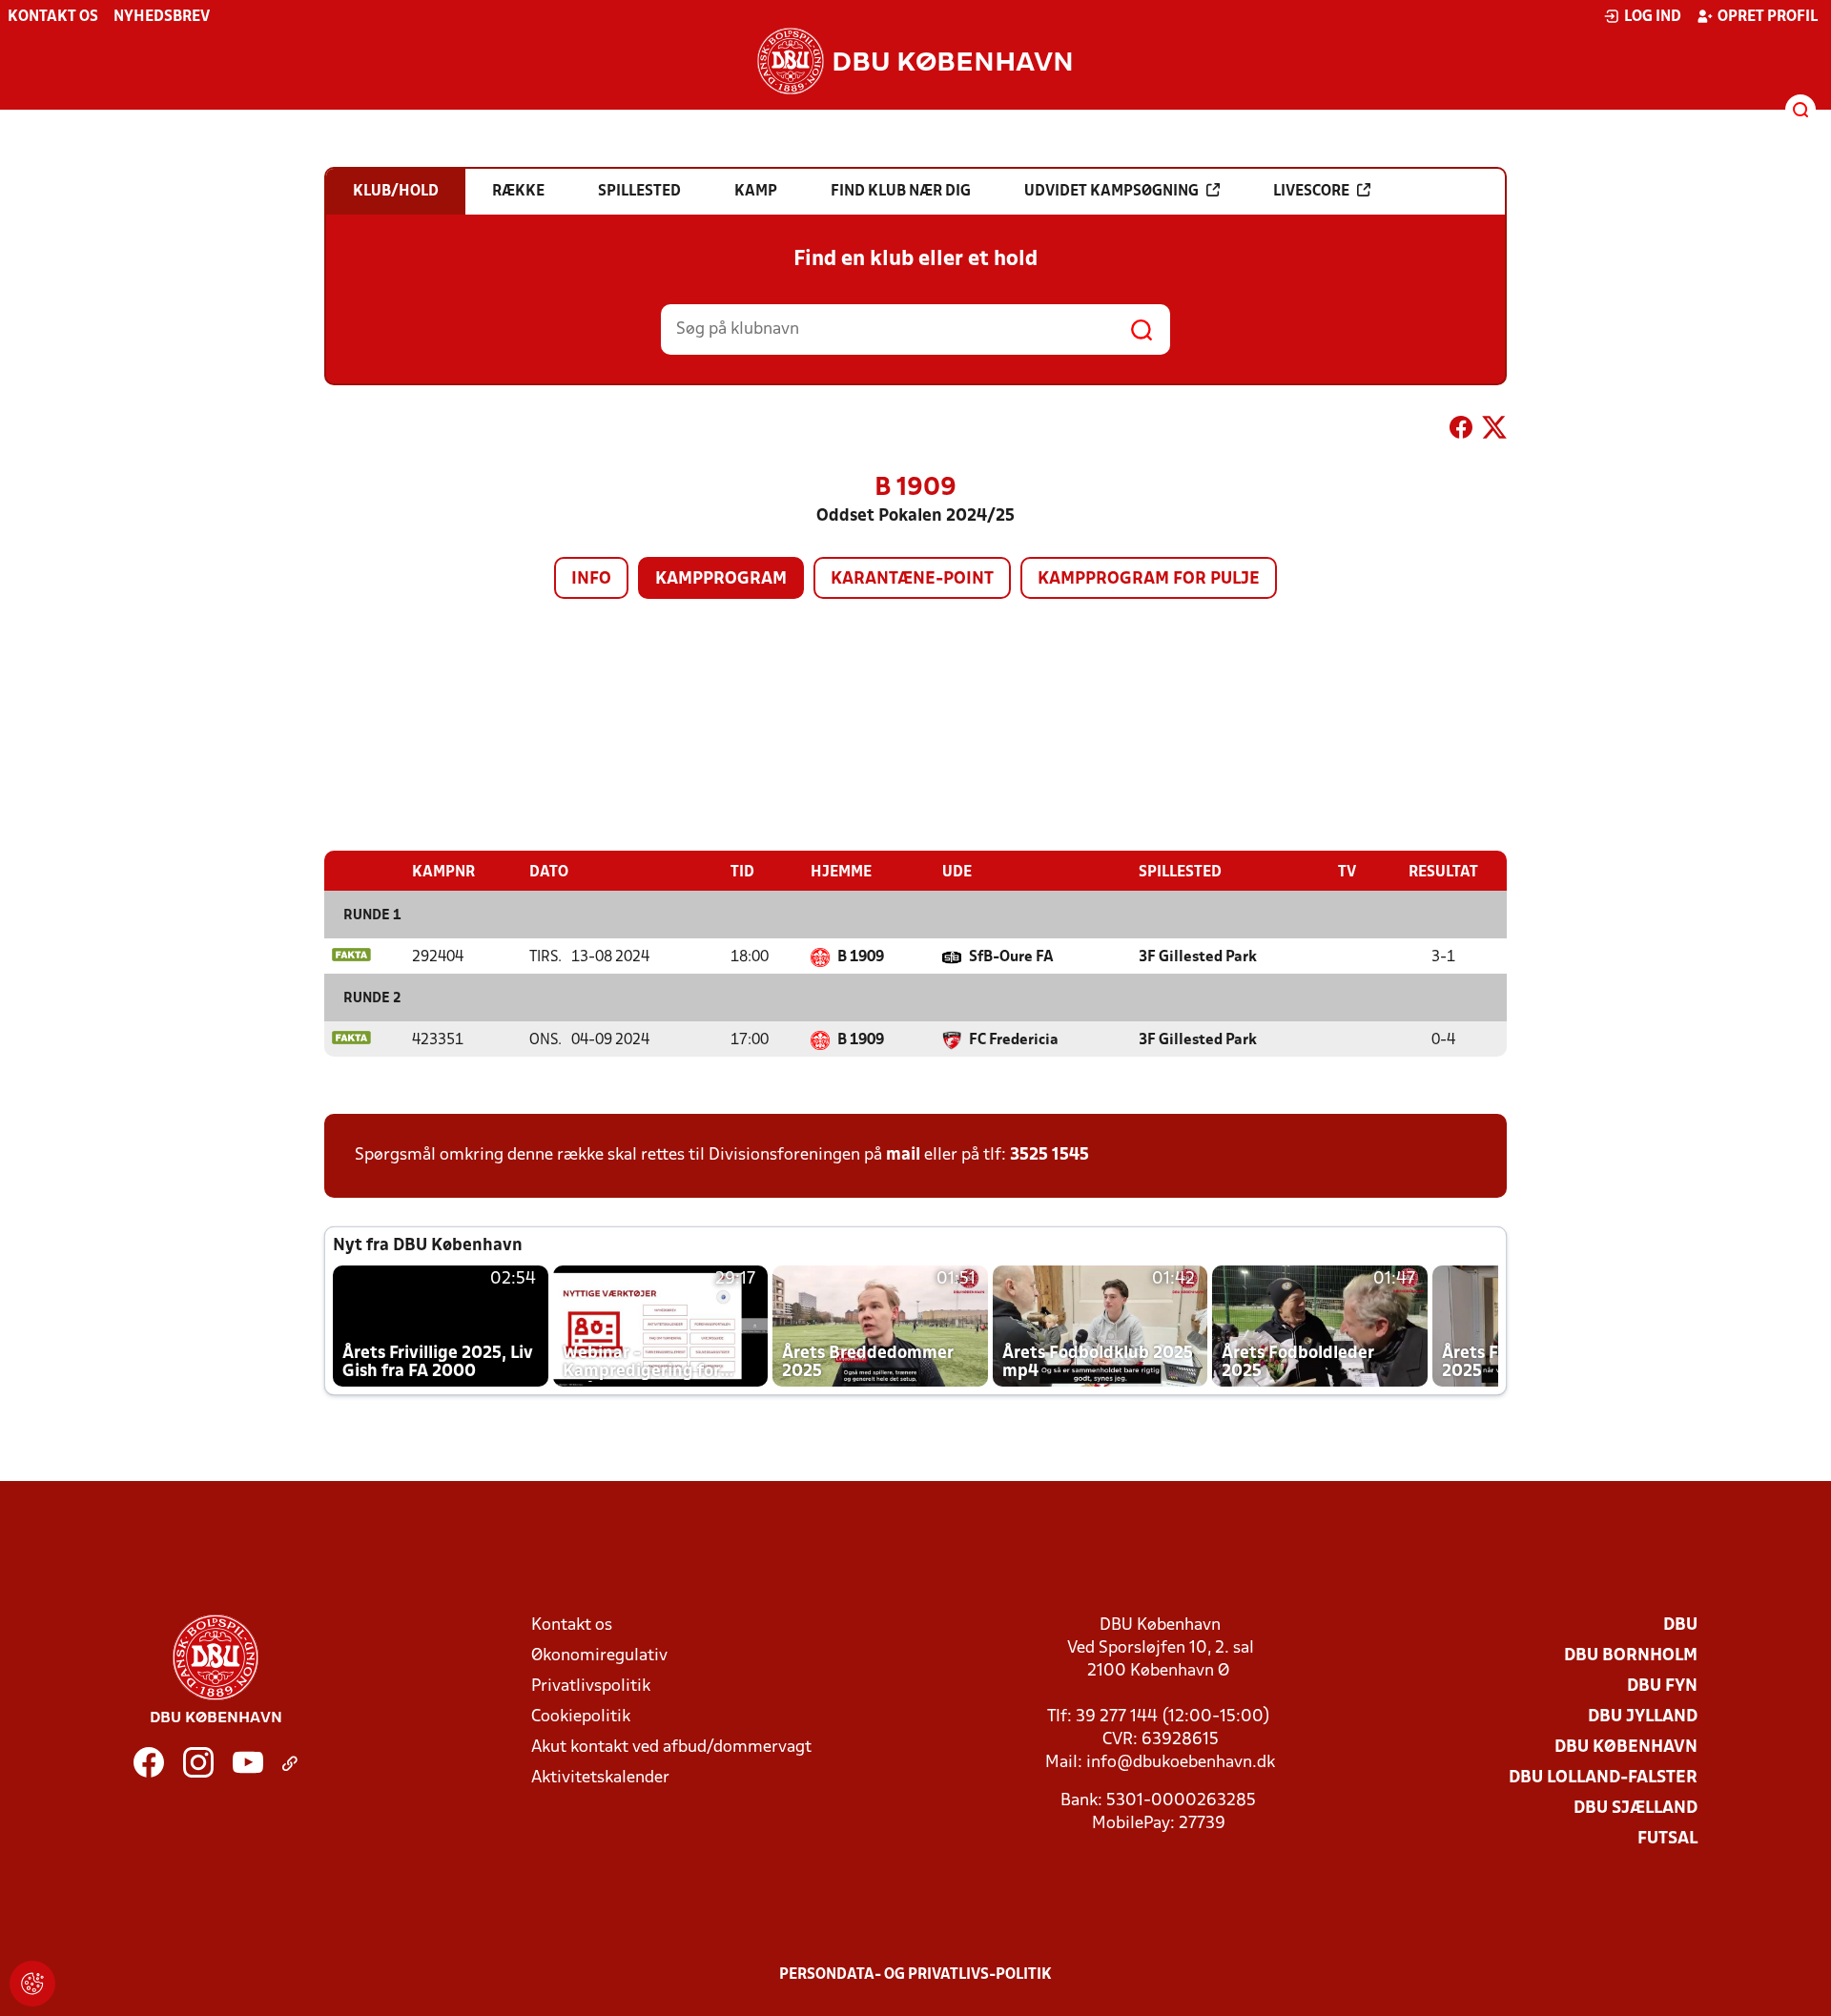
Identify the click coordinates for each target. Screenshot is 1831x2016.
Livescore (1311, 192)
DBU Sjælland (1636, 1809)
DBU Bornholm (1631, 1656)
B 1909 (861, 957)
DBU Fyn (1662, 1687)
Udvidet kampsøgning (1111, 192)
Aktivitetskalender (600, 1778)
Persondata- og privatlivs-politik (915, 1975)
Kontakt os (53, 17)
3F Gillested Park (1198, 957)
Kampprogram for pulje (1149, 579)
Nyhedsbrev (162, 17)
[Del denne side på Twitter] (1494, 431)
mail (903, 1155)
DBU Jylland (1643, 1717)
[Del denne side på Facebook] (1461, 431)
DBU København (1626, 1748)
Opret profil (1768, 17)
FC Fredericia (1014, 1040)
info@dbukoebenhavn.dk (1181, 1763)
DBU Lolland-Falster (1603, 1778)
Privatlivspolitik (591, 1687)
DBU (1680, 1625)
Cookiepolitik (581, 1717)
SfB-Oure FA (1011, 957)
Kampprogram (721, 579)
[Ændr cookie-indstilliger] (32, 1984)
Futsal (1667, 1839)
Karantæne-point (912, 579)
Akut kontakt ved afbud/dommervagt (671, 1748)
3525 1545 (1049, 1155)
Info (591, 579)
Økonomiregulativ (599, 1656)
